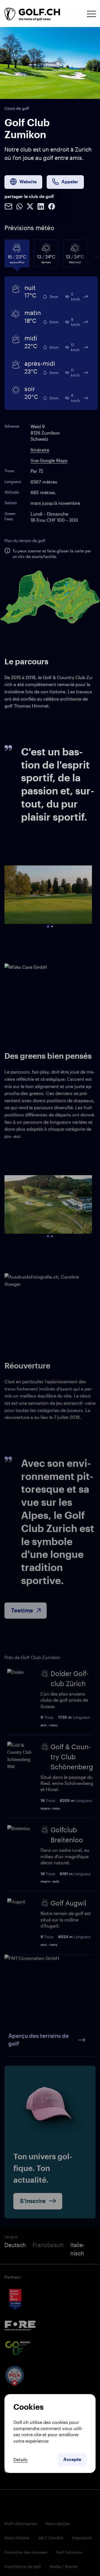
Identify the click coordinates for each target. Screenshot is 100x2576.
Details (20, 2459)
